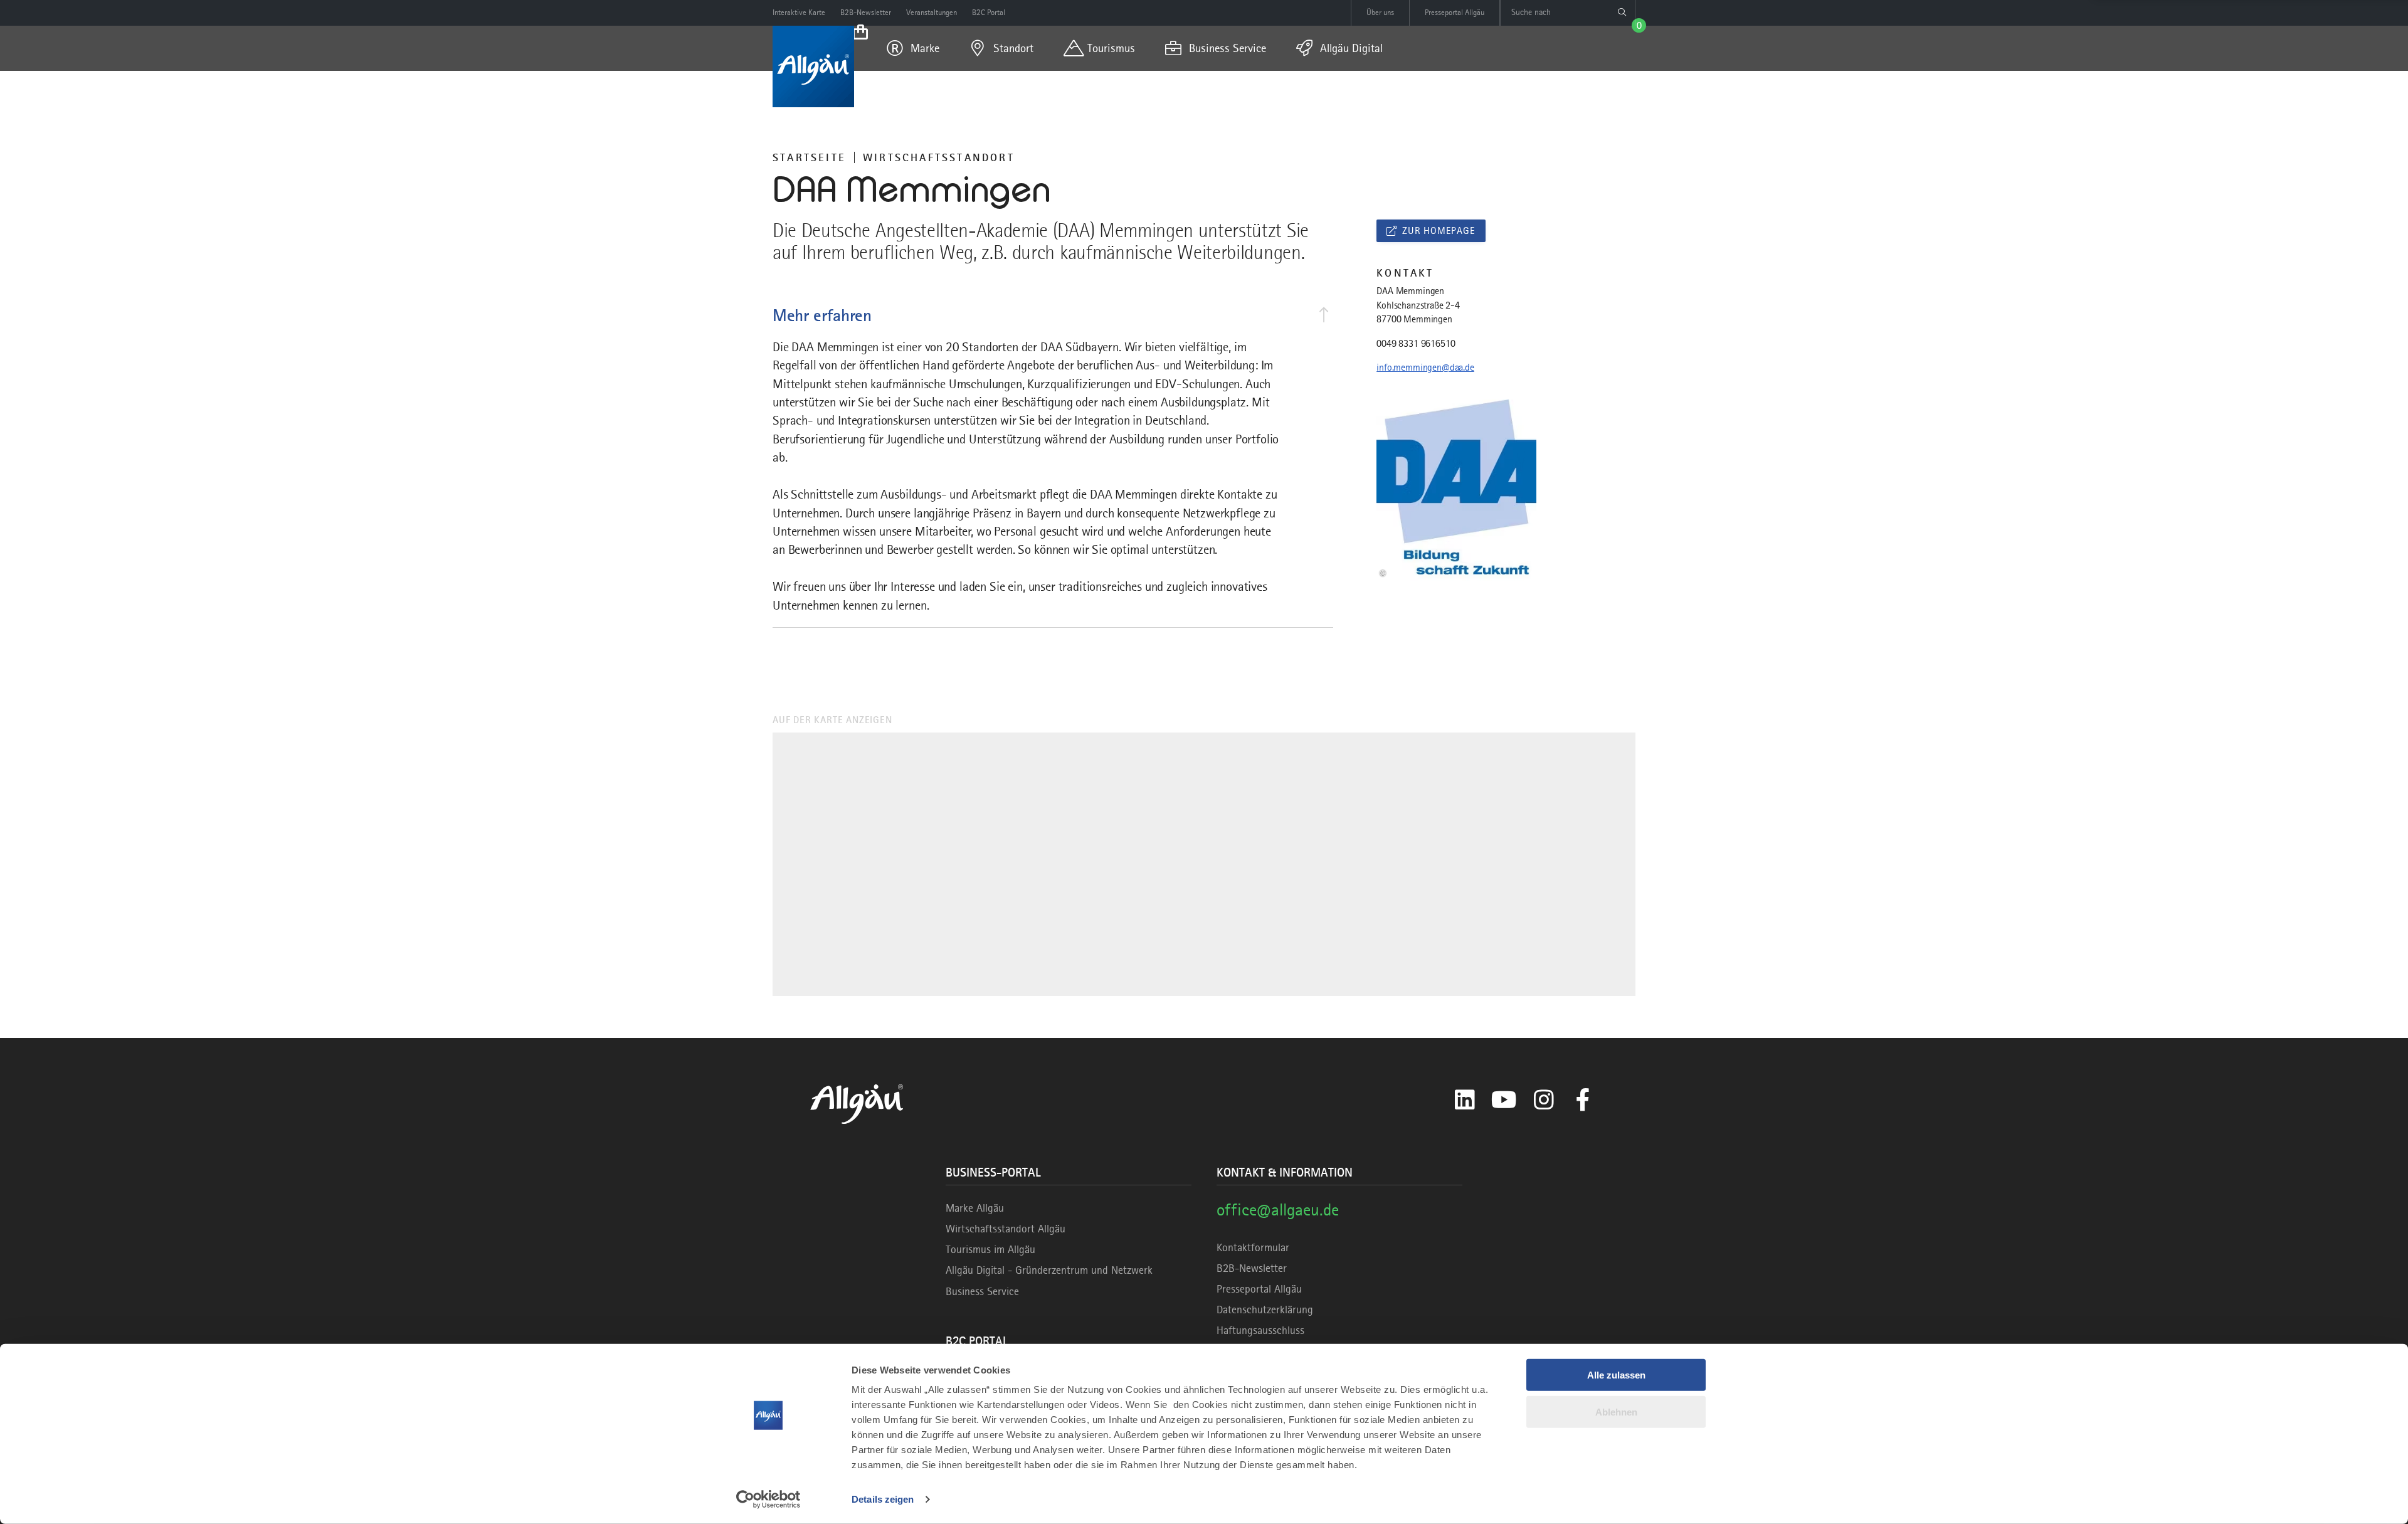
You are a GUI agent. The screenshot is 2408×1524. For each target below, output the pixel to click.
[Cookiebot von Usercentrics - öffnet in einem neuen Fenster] (768, 1500)
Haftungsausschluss (1260, 1330)
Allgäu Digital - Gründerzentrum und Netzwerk (1049, 1270)
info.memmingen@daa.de (1425, 368)
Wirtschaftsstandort (939, 157)
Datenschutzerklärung (1265, 1310)
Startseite (809, 157)
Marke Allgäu (975, 1208)
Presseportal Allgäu (1259, 1289)
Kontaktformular (1253, 1247)
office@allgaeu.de (1278, 1209)
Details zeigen (883, 1499)
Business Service (982, 1291)
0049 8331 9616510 (1416, 344)
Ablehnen (1616, 1411)
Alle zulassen (1616, 1375)
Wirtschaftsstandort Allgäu (1006, 1229)
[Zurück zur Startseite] (813, 66)
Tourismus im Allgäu (990, 1249)
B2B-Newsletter (1252, 1268)
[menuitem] (913, 48)
